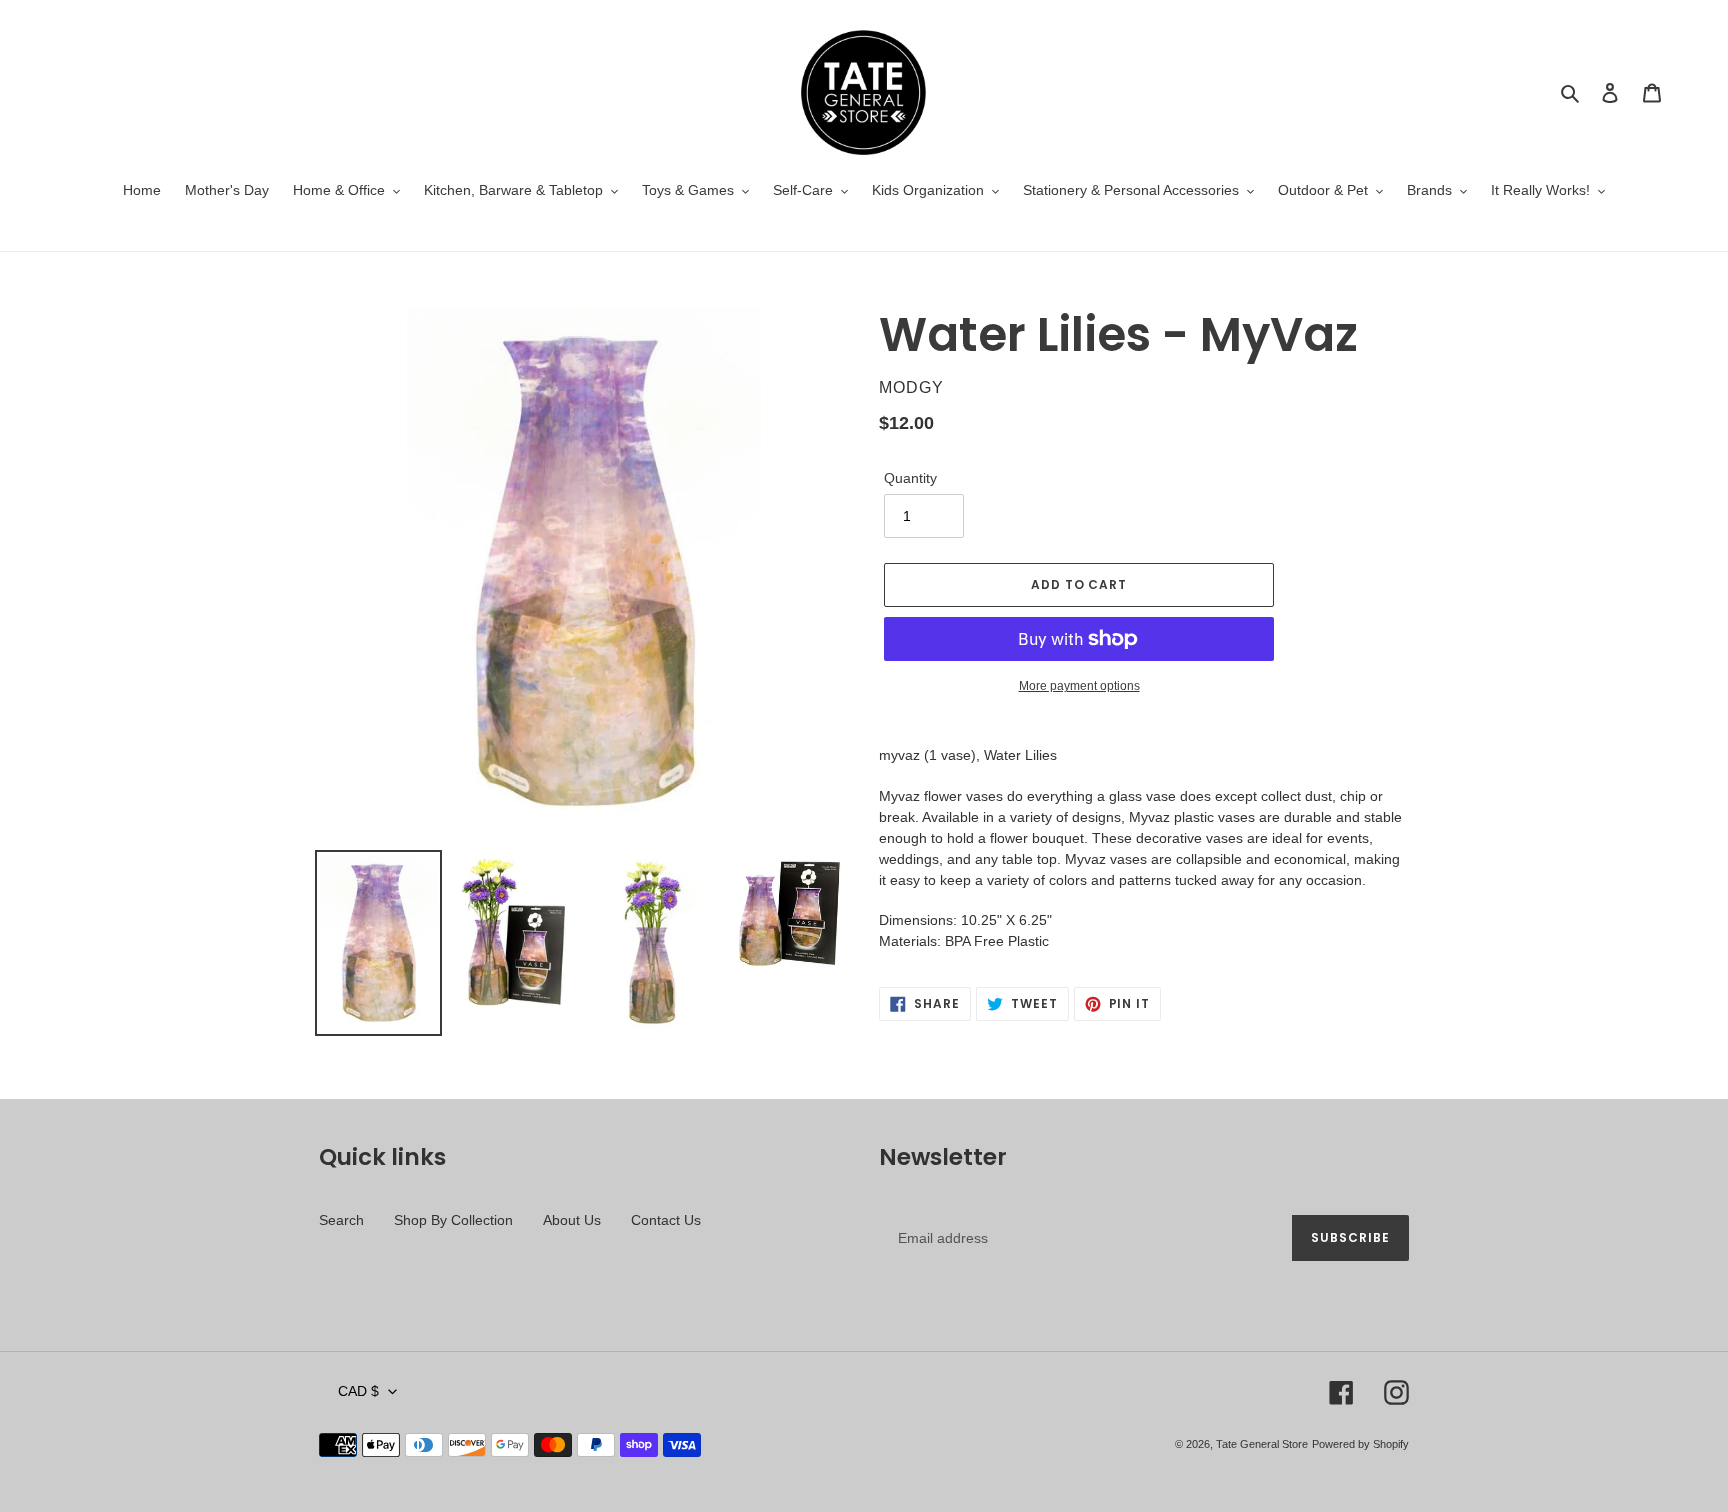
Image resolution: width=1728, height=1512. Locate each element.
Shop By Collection (453, 1220)
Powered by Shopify (1360, 1444)
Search (341, 1220)
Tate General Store (1262, 1444)
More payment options (1079, 686)
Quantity (910, 478)
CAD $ (358, 1391)
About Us (572, 1220)
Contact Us (666, 1220)
